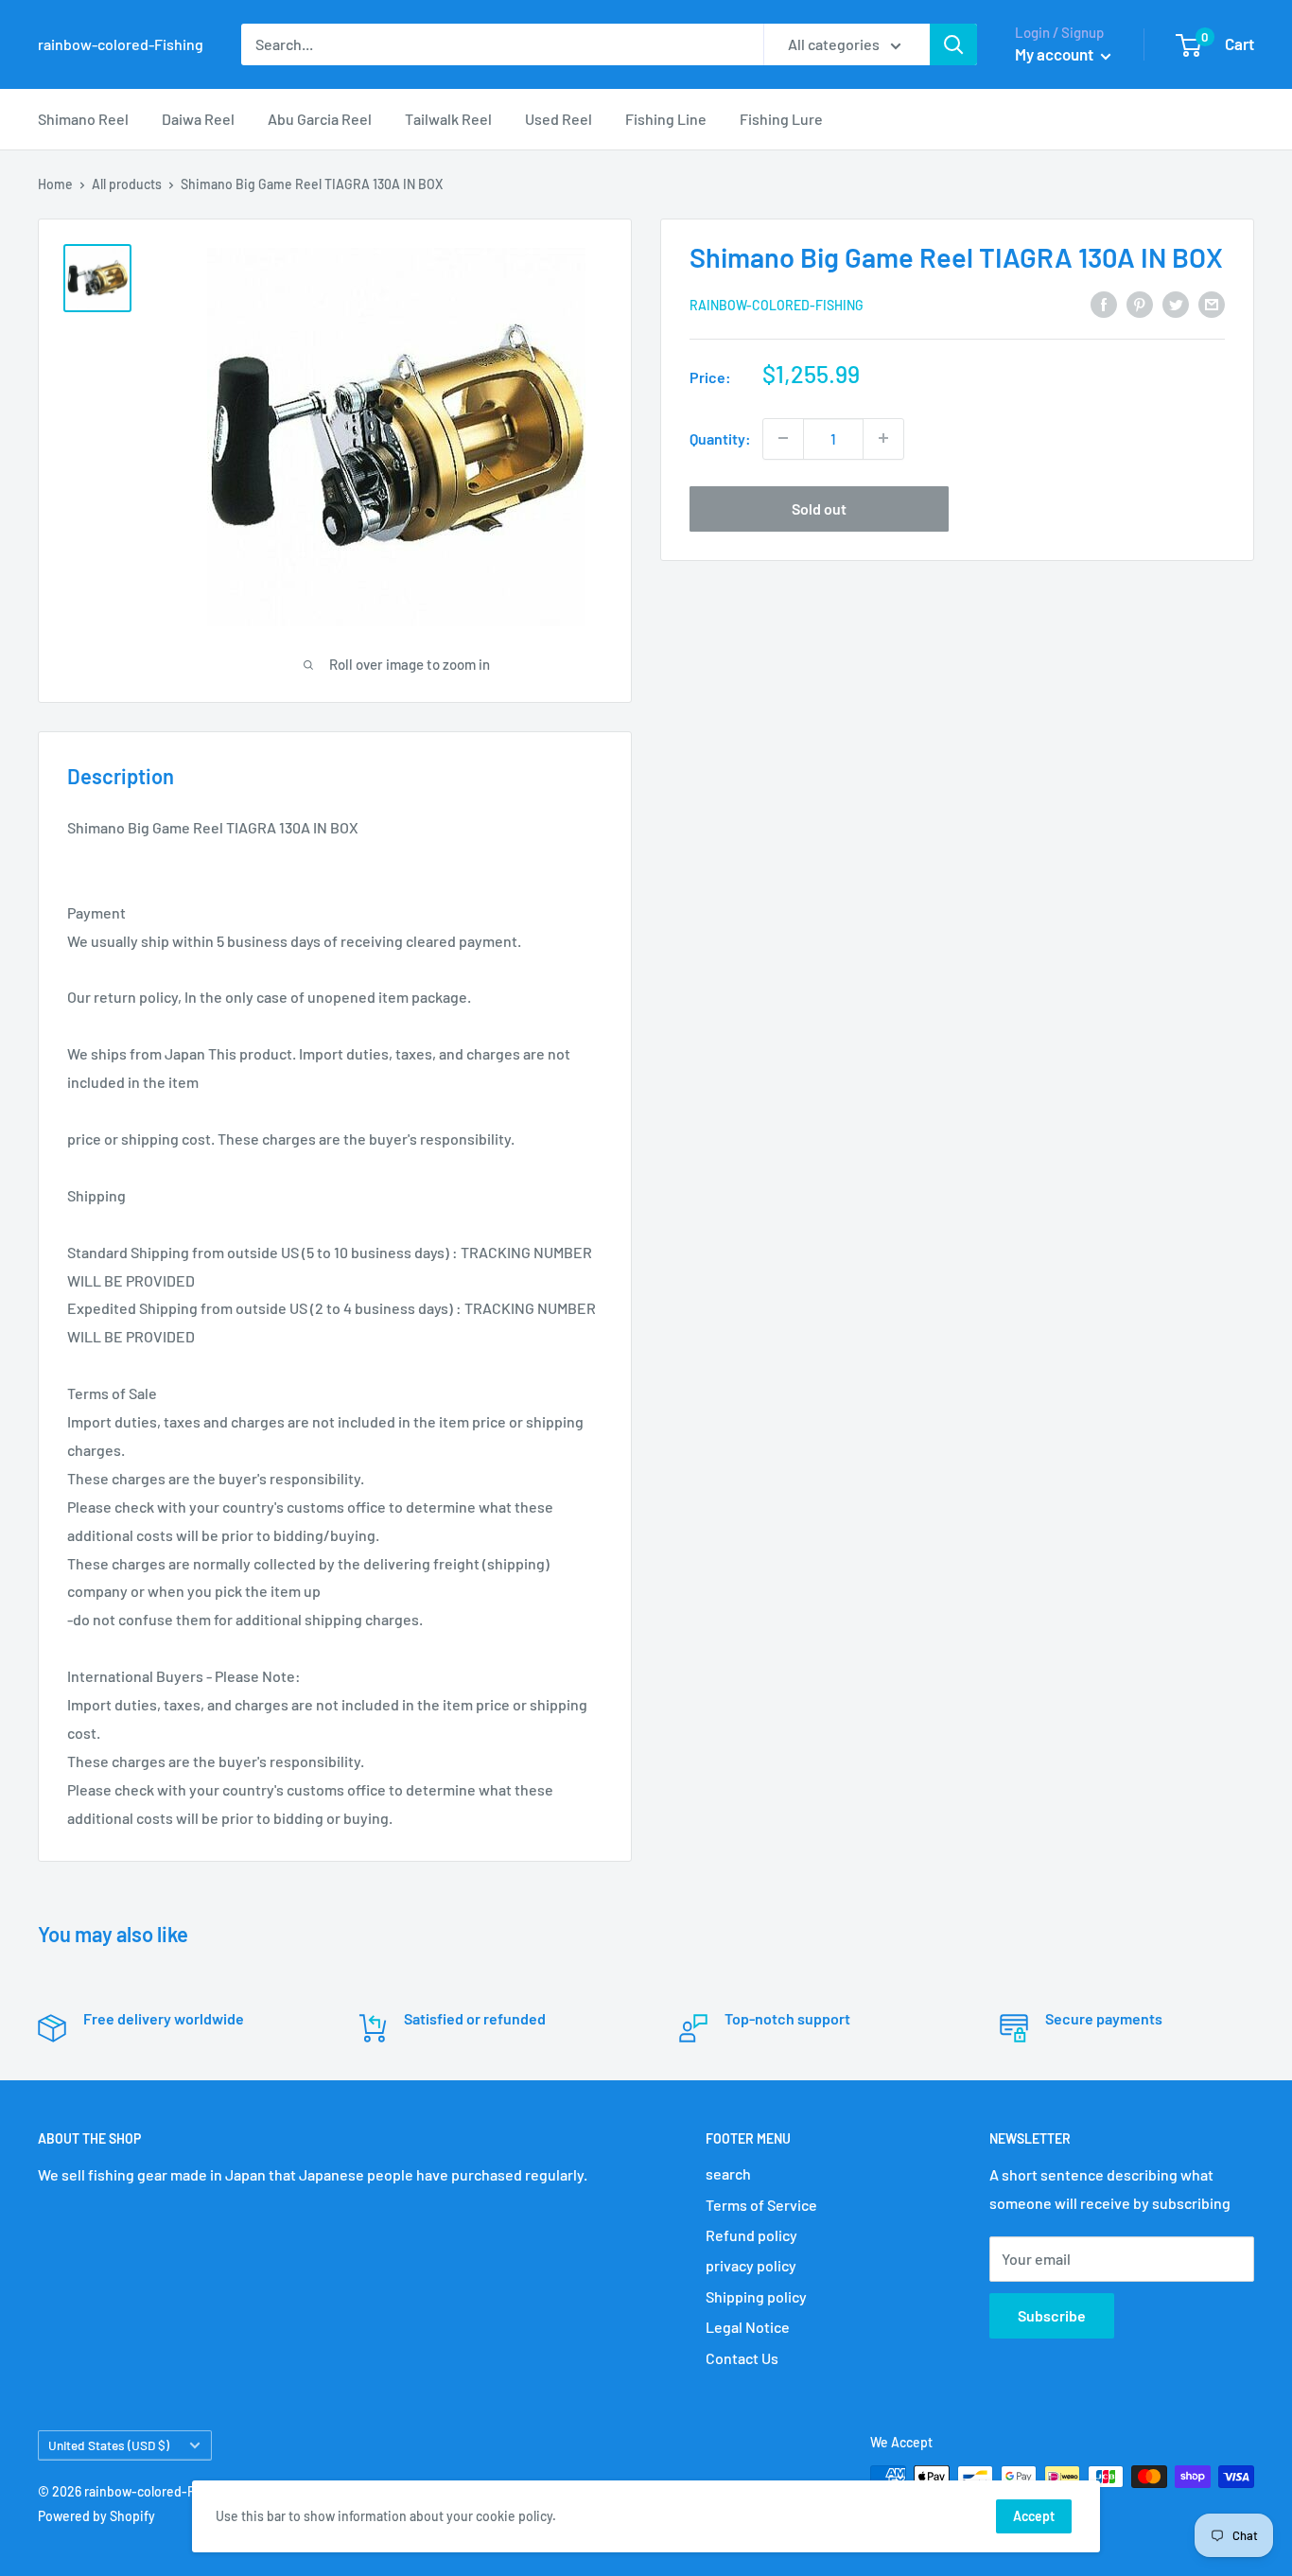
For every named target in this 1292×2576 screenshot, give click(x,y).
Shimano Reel (83, 119)
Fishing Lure (781, 119)
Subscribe (1052, 2315)
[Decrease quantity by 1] (783, 438)
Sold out (819, 508)
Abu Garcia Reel (320, 119)
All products (127, 184)
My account (1056, 54)
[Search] (953, 44)
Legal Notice (748, 2327)
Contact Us (742, 2358)
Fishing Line (666, 119)
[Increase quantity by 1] (883, 438)
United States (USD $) (109, 2445)
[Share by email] (1212, 303)
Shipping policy (756, 2296)
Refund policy (751, 2235)
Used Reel (559, 119)
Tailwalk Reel (448, 119)
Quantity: (720, 438)
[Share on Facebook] (1104, 303)
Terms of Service (761, 2205)
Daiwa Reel (198, 119)
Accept (1034, 2516)
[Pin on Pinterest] (1140, 303)
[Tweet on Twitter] (1176, 303)
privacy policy (751, 2265)
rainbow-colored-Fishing (777, 304)
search (728, 2173)
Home (55, 184)
